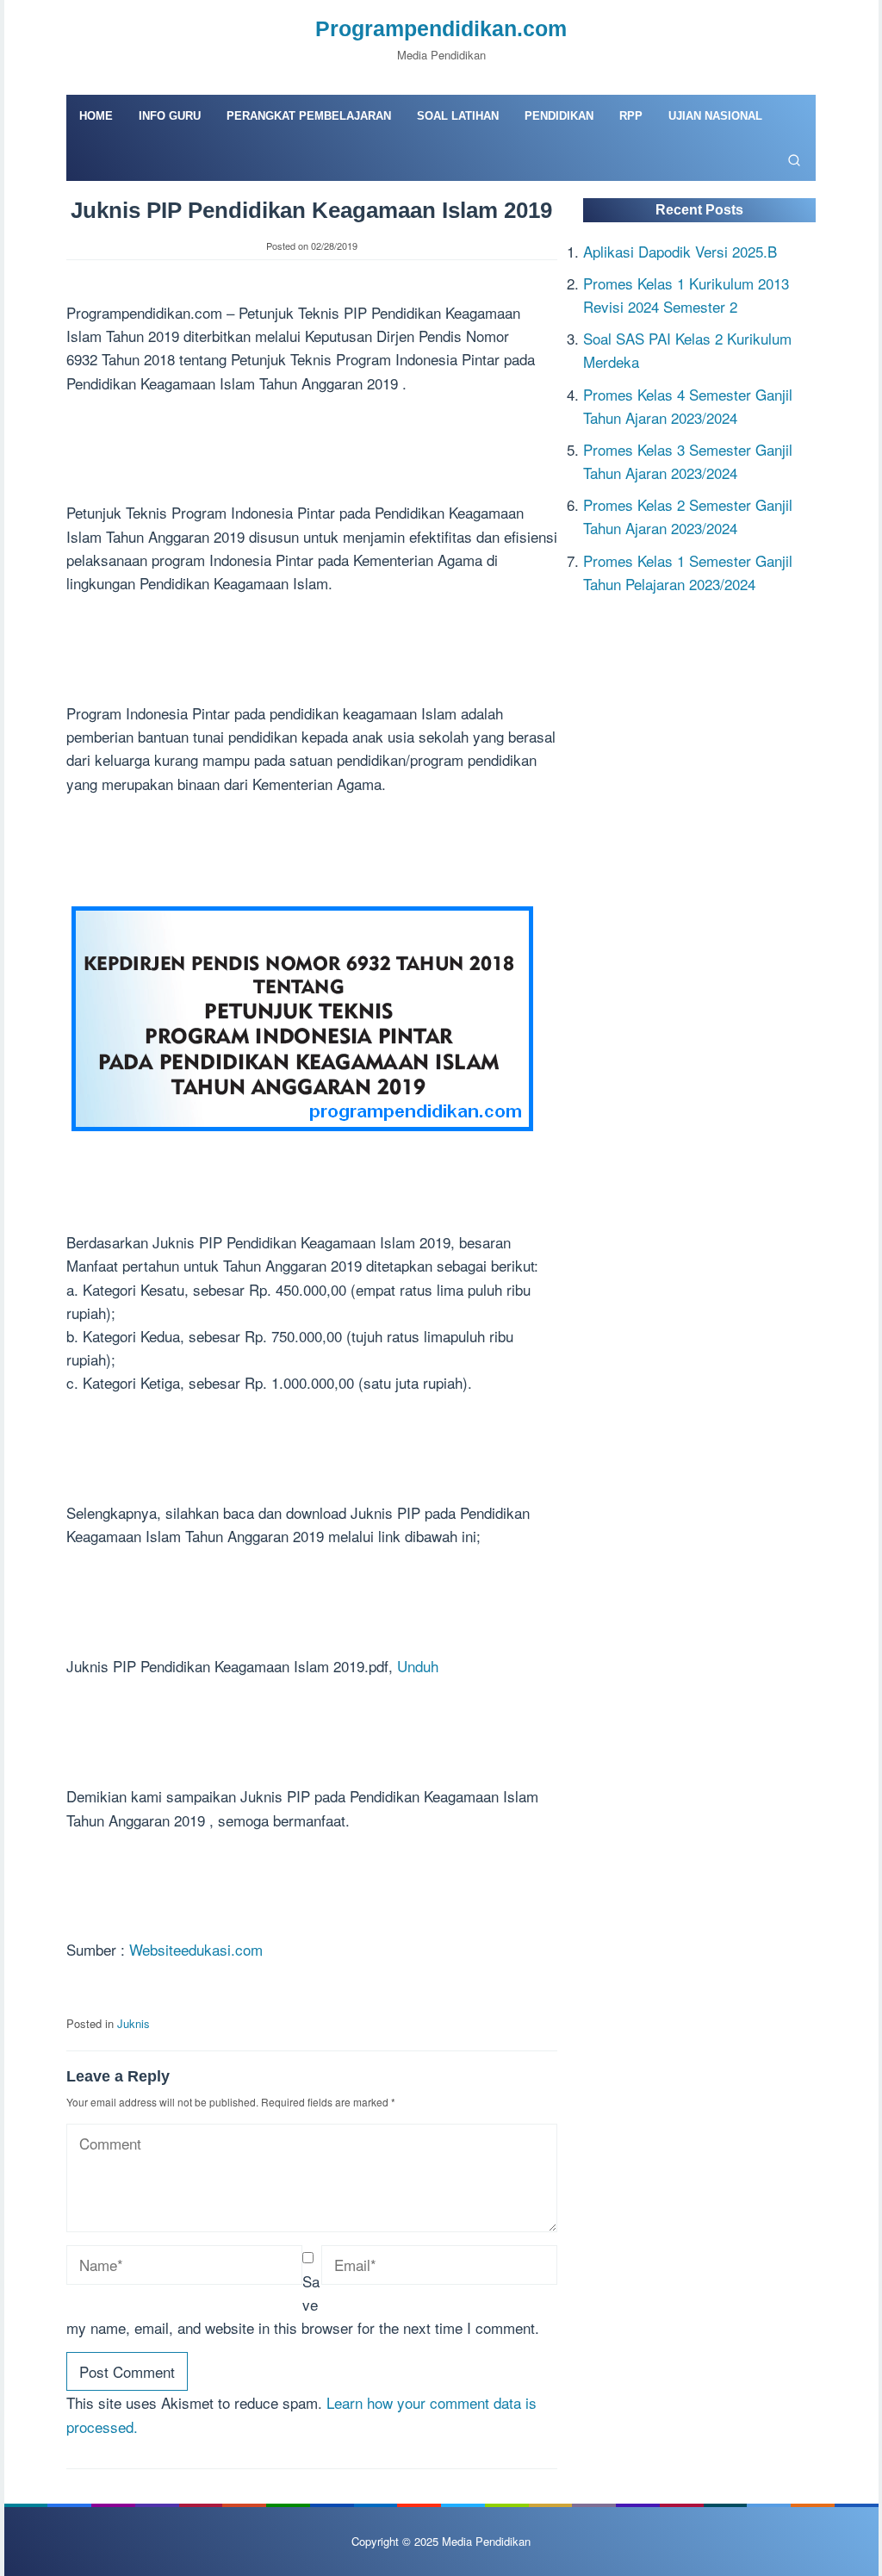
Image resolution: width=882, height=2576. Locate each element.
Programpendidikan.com (441, 28)
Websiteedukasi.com (196, 1949)
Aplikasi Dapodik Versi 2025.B (680, 251)
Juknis (134, 2023)
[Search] (794, 159)
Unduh (418, 1666)
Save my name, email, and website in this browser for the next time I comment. (303, 2304)
